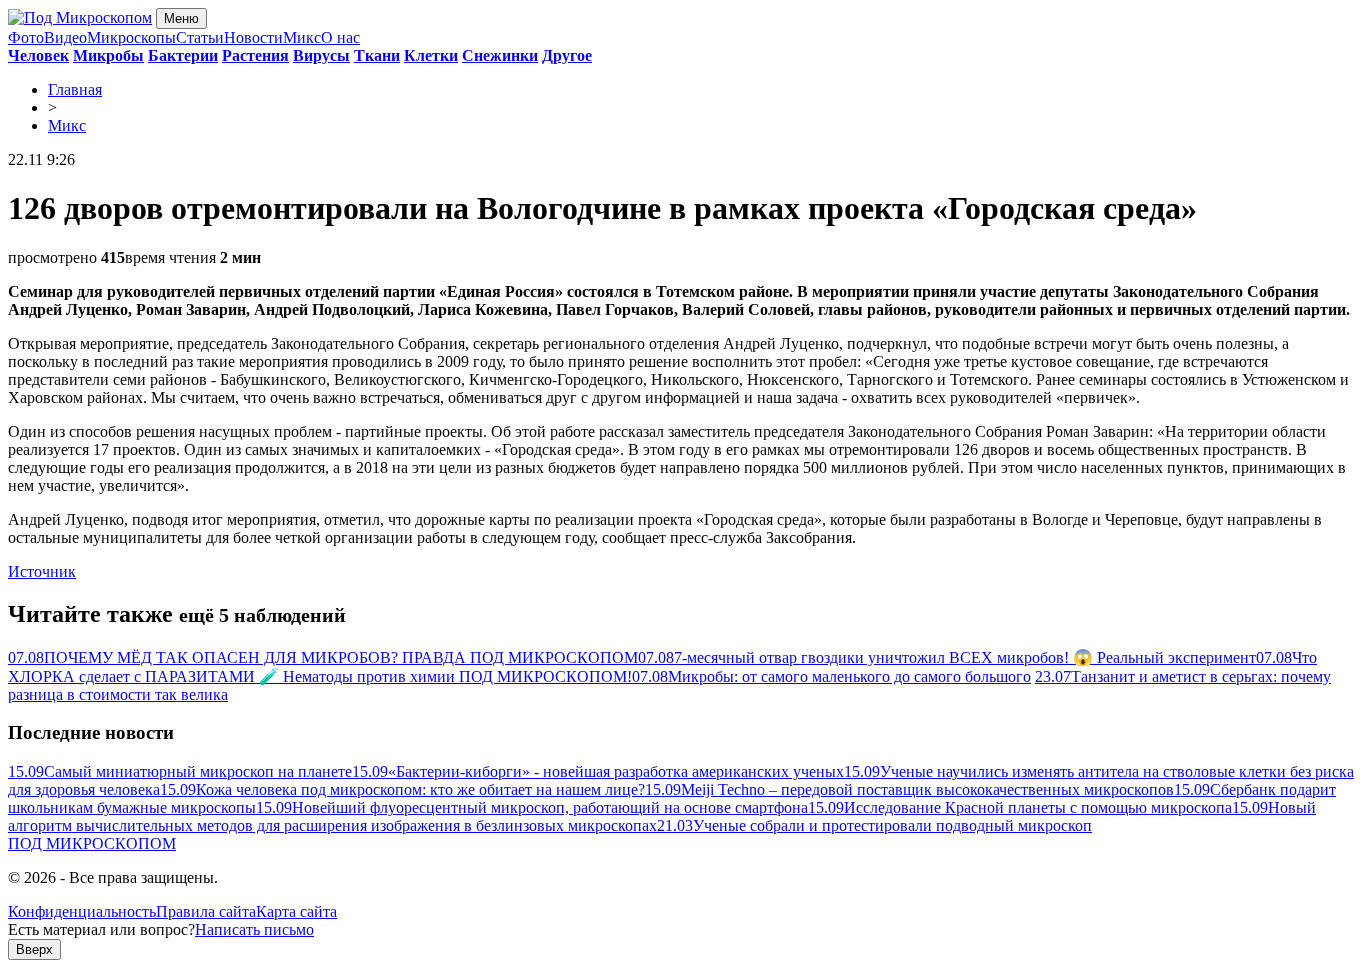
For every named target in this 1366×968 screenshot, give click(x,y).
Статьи (200, 37)
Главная (75, 89)
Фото (26, 37)
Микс (302, 37)
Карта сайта (296, 911)
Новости (253, 37)
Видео (65, 37)
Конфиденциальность (82, 911)
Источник (42, 571)
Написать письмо (254, 929)
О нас (340, 37)
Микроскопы (131, 37)
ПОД (92, 843)
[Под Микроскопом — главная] (80, 17)
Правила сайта (206, 911)
